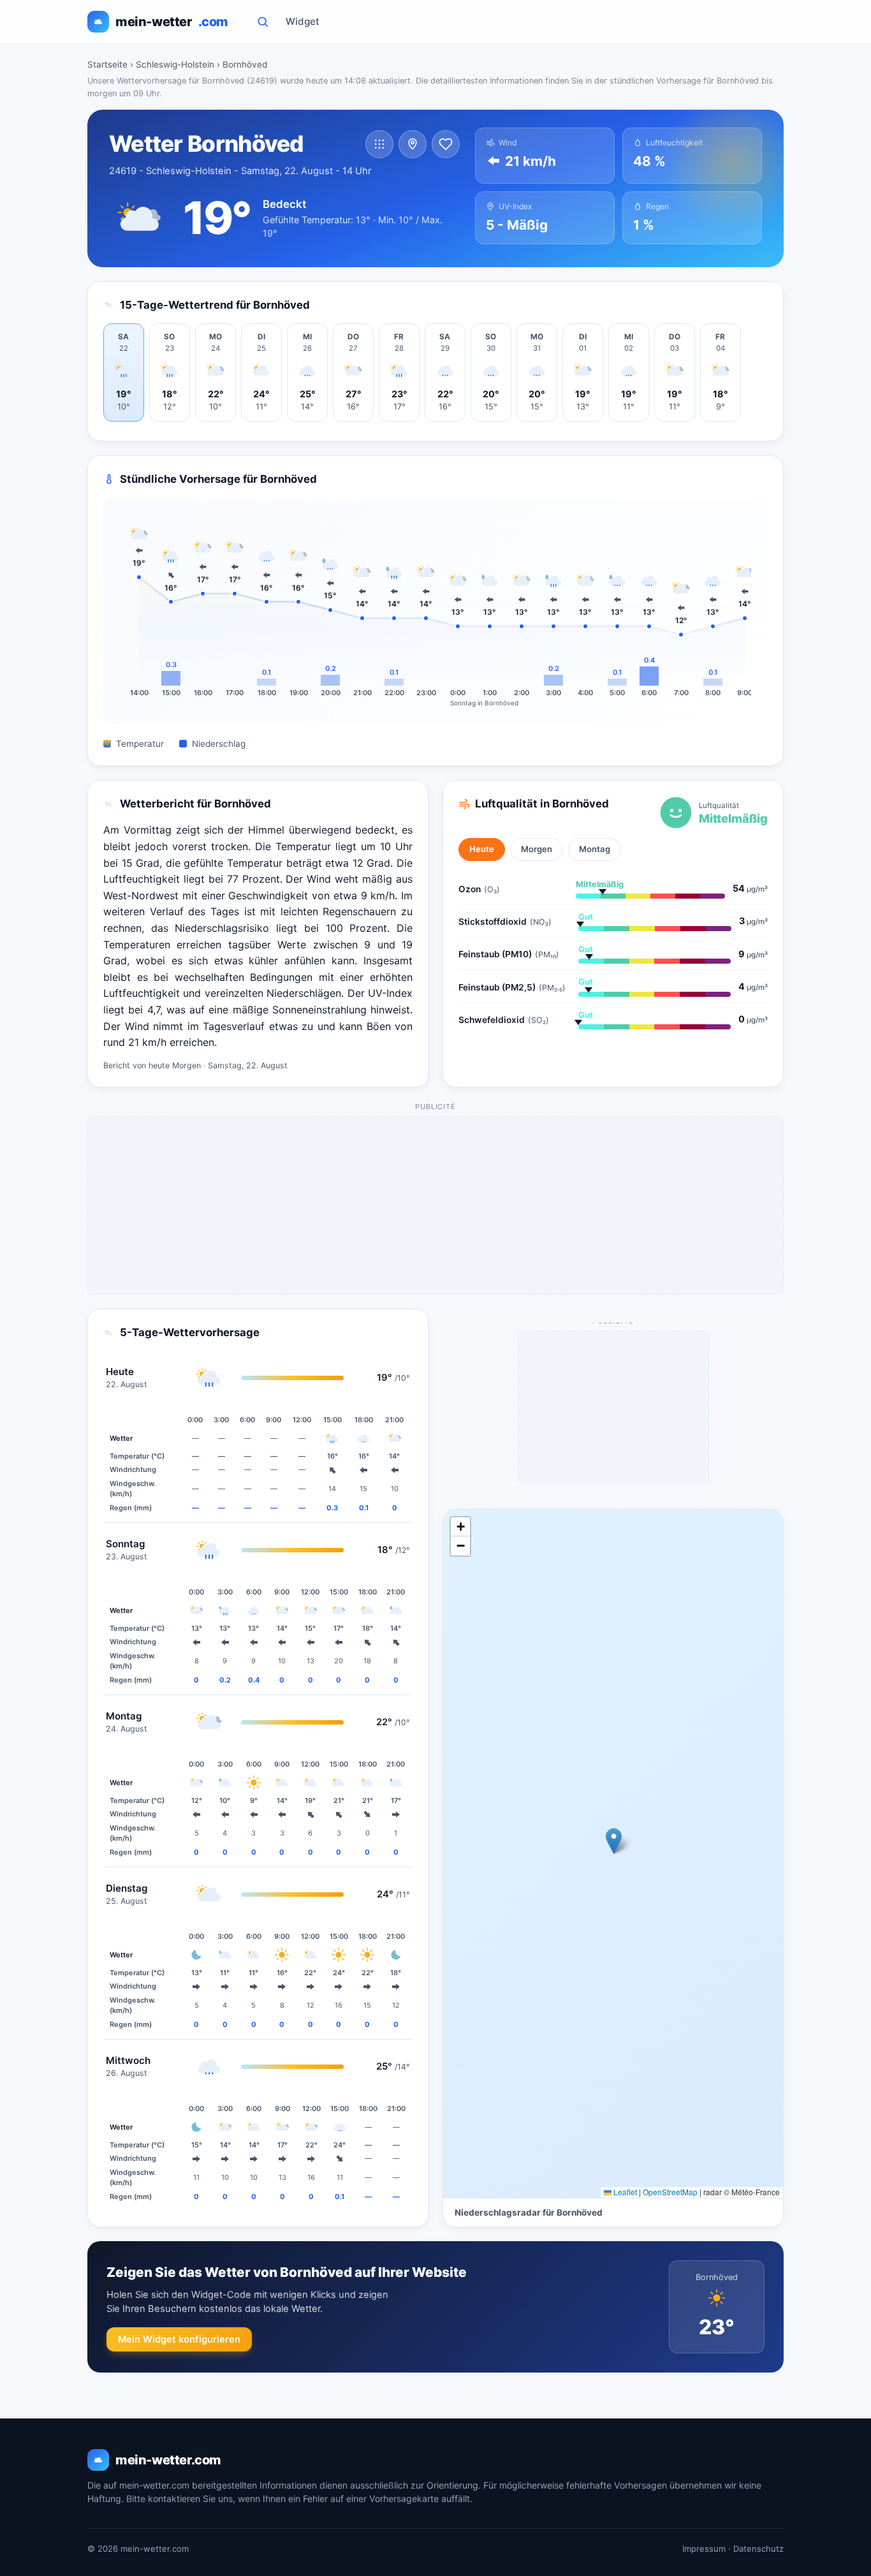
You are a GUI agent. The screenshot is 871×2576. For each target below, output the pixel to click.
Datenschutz (758, 2549)
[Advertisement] (436, 1206)
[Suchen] (263, 22)
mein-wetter (172, 22)
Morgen (537, 849)
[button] (614, 1841)
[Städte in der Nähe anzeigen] (413, 144)
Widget (303, 21)
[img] (613, 1854)
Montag (595, 849)
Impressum (704, 2549)
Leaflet (624, 2192)
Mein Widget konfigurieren (179, 2339)
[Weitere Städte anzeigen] (379, 144)
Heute (482, 849)
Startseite (107, 64)
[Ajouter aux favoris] (446, 144)
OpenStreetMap (670, 2192)
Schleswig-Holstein (175, 64)
